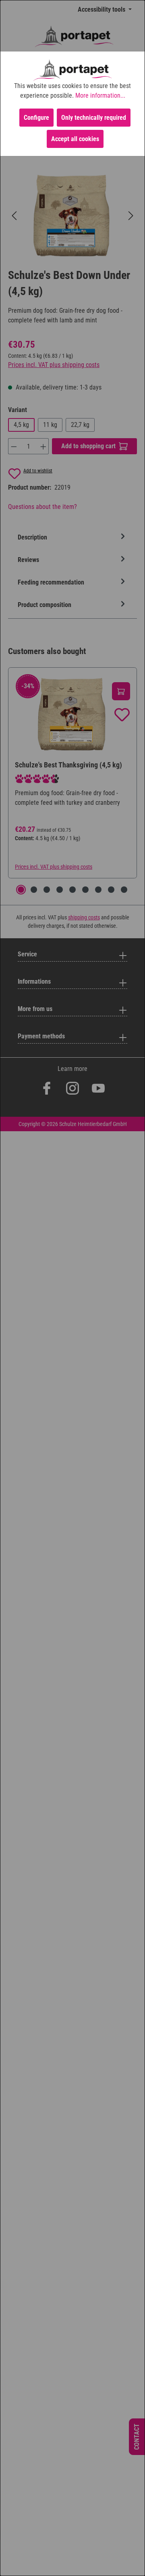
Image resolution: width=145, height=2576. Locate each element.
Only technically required (94, 118)
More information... (100, 95)
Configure (36, 118)
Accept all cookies (75, 139)
